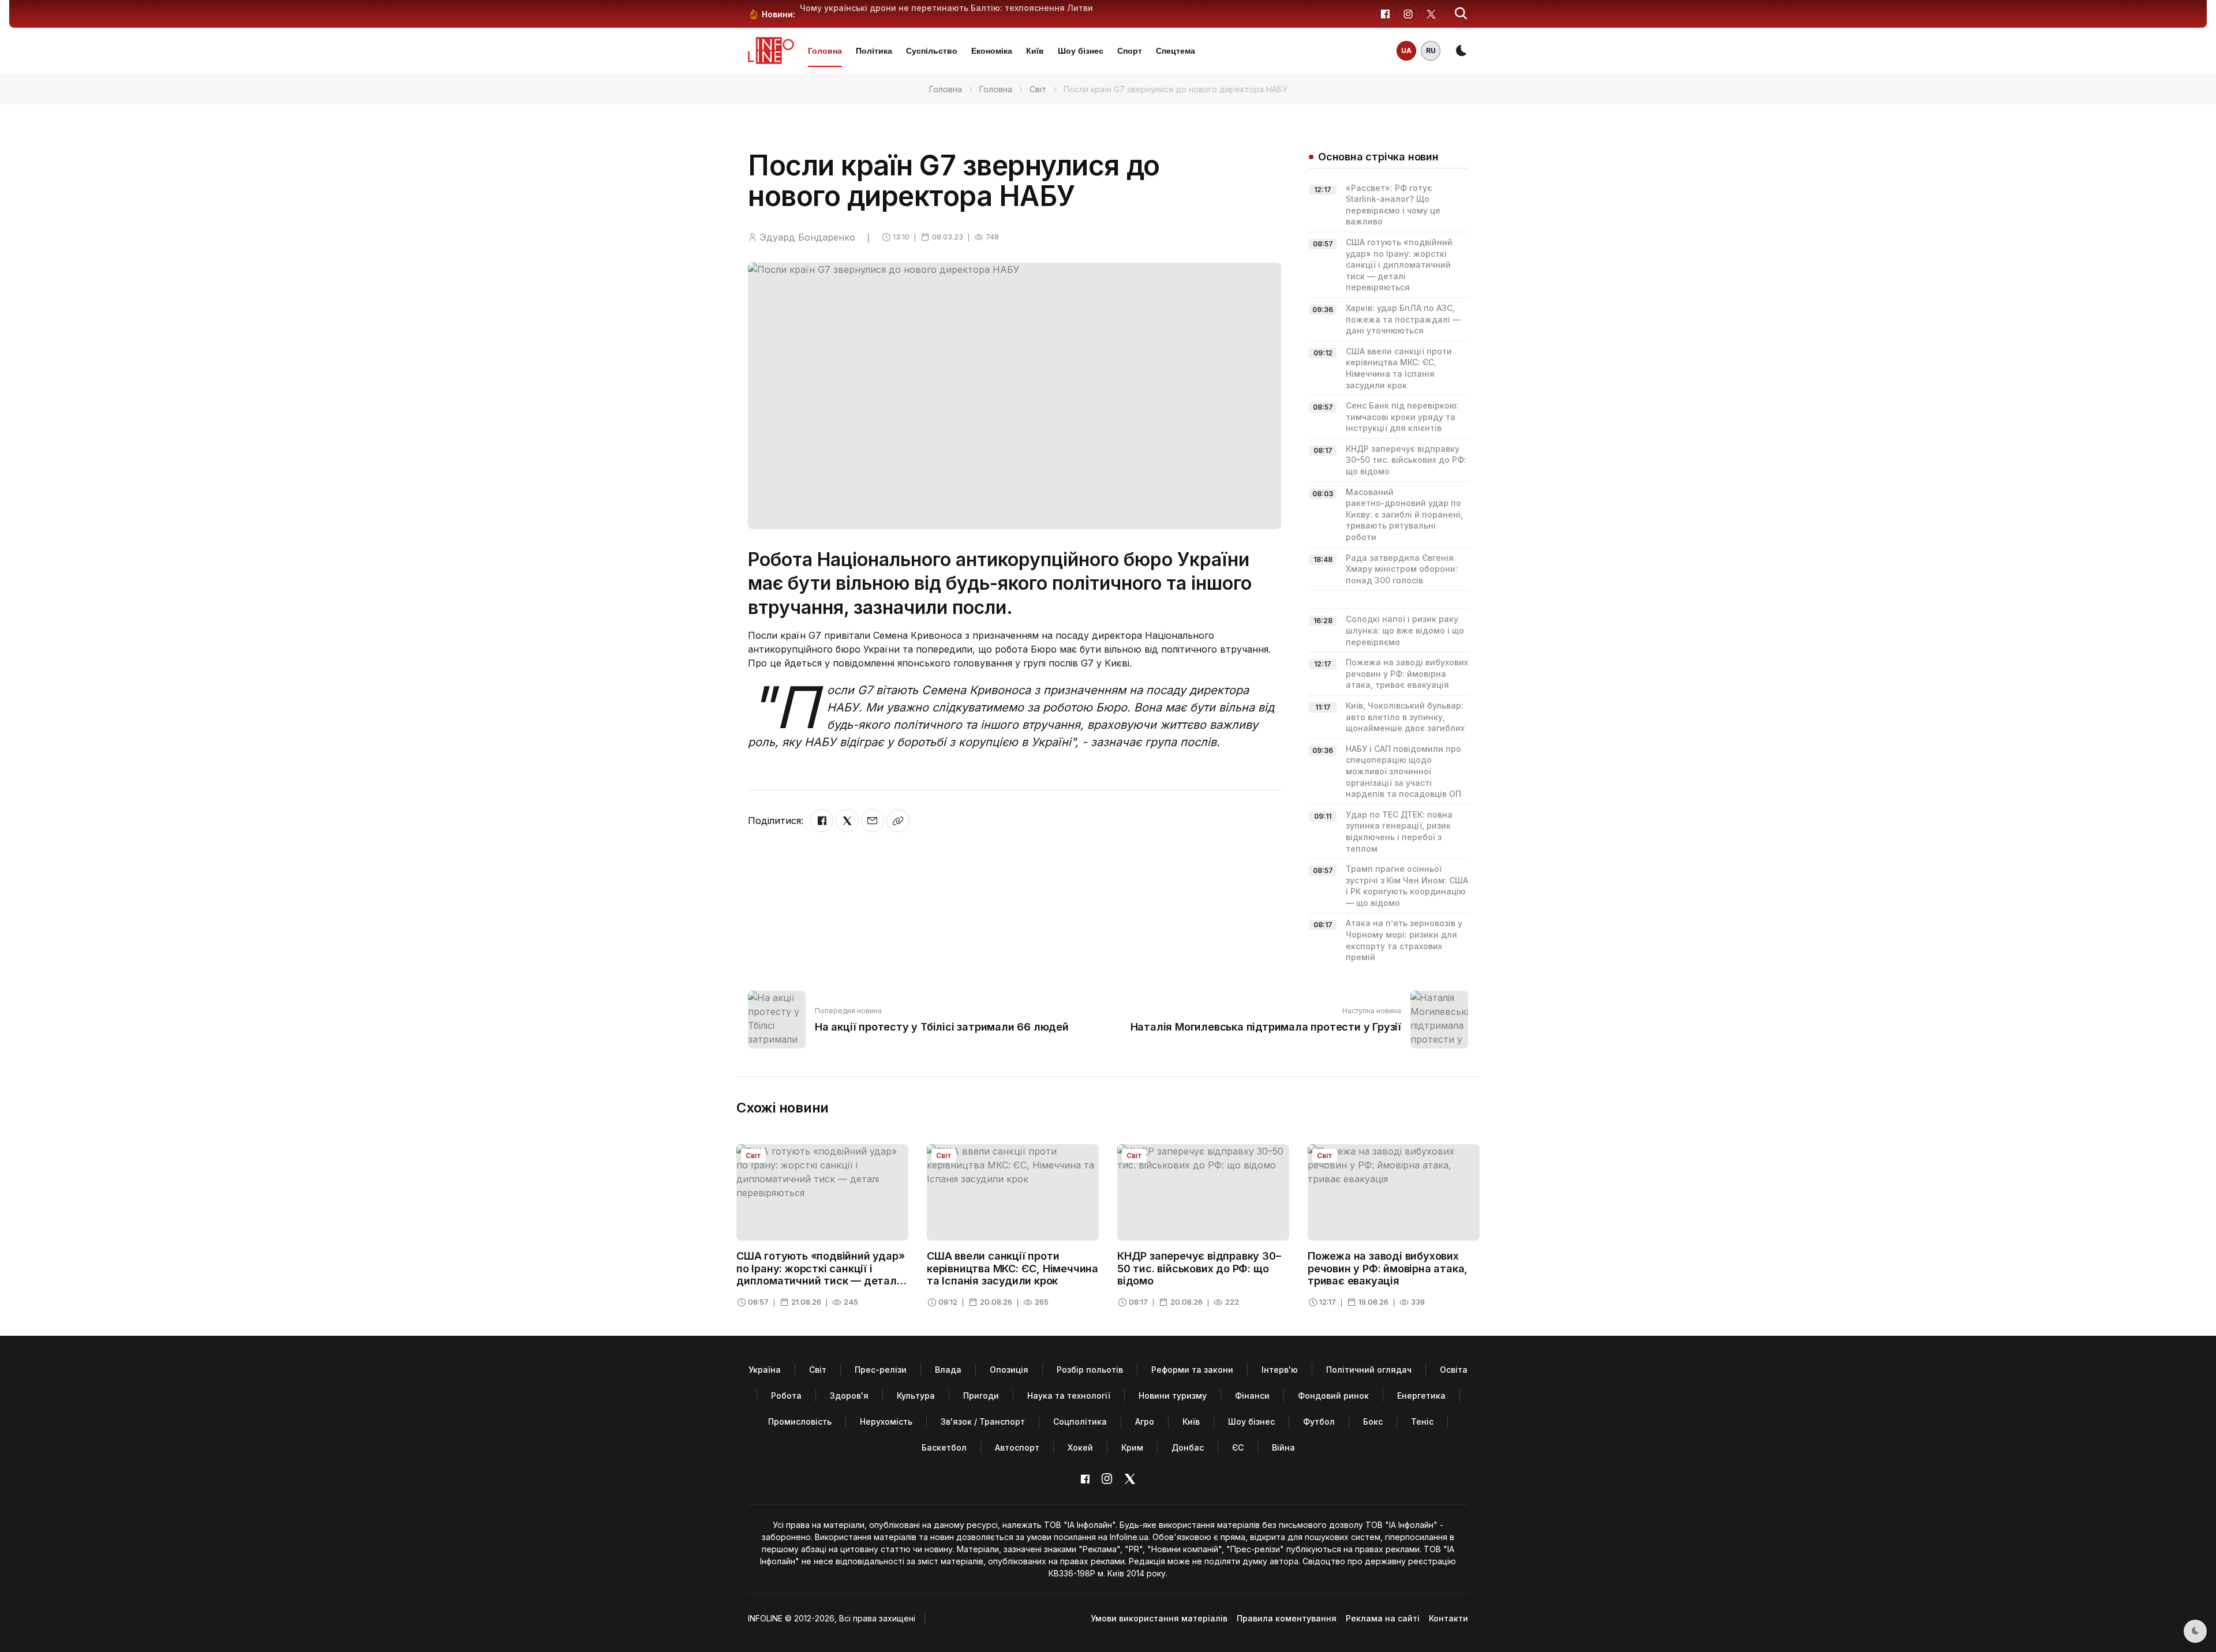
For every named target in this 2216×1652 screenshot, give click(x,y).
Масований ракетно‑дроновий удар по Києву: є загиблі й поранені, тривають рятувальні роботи (1404, 514)
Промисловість (800, 1421)
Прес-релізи (881, 1370)
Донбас (1188, 1447)
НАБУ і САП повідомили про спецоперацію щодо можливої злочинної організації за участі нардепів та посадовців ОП (1403, 771)
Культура (916, 1396)
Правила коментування (1287, 1618)
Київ (1035, 51)
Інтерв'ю (1280, 1370)
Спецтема (1176, 51)
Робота (786, 1396)
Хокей (1080, 1447)
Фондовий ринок (1333, 1396)
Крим (1132, 1447)
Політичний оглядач (1369, 1370)
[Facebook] (822, 821)
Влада (948, 1370)
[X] (847, 821)
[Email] (873, 821)
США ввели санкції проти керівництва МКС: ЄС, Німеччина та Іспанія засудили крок (1012, 1268)
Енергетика (1421, 1396)
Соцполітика (1080, 1421)
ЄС (1238, 1447)
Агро (1145, 1421)
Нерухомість (886, 1421)
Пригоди (981, 1396)
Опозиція (1009, 1370)
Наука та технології (1069, 1396)
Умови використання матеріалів (1159, 1618)
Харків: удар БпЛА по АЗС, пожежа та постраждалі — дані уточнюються (1403, 319)
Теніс (1422, 1421)
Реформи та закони (1192, 1370)
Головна (825, 51)
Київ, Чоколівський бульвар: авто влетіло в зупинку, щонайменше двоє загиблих (1405, 717)
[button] (1461, 14)
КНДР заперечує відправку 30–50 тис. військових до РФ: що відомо (1406, 460)
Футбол (1319, 1421)
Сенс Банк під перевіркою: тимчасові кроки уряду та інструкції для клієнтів (1402, 417)
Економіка (992, 51)
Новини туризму (1173, 1396)
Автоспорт (1017, 1447)
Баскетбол (944, 1447)
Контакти (1448, 1618)
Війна (1283, 1447)
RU (1431, 50)
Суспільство (932, 51)
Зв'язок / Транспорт (983, 1421)
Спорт (1130, 51)
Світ (1038, 89)
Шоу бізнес (1081, 51)
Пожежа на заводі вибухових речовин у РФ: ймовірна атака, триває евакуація (1407, 673)
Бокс (1373, 1421)
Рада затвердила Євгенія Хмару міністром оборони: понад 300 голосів (1402, 569)
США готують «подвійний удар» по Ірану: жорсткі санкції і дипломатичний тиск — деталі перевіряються (1399, 265)
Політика (874, 51)
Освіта (1454, 1370)
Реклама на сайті (1383, 1618)
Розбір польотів (1090, 1370)
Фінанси (1252, 1396)
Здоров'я (849, 1396)
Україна (765, 1370)
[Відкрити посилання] (898, 821)
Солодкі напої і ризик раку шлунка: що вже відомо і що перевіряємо (1405, 630)
